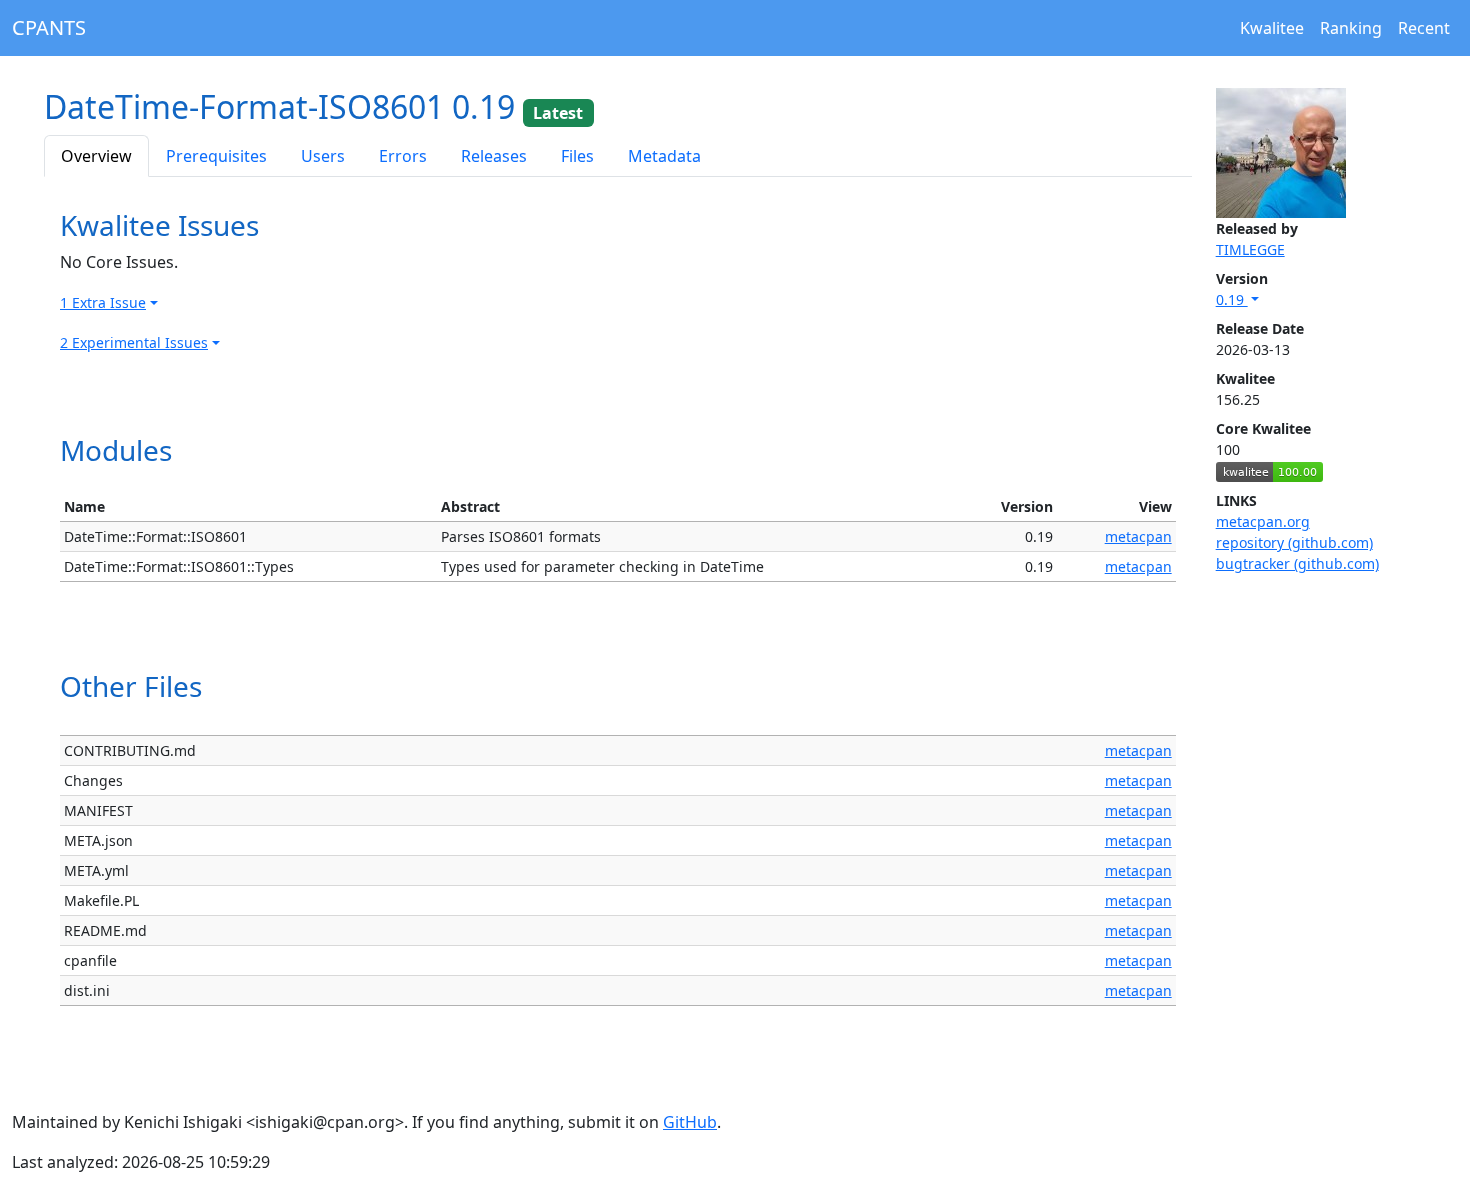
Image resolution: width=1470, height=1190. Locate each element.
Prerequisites (216, 156)
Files (577, 156)
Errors (403, 156)
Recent (1424, 28)
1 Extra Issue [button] (103, 302)
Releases (494, 156)
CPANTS (49, 27)
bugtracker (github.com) (1297, 563)
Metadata (664, 156)
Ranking (1351, 28)
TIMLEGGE (1250, 249)
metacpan (1138, 536)
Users (323, 156)
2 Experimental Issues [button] (134, 342)
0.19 (1232, 299)
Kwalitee (1272, 28)
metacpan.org (1263, 521)
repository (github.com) (1294, 542)
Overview (96, 156)
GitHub (690, 1122)
